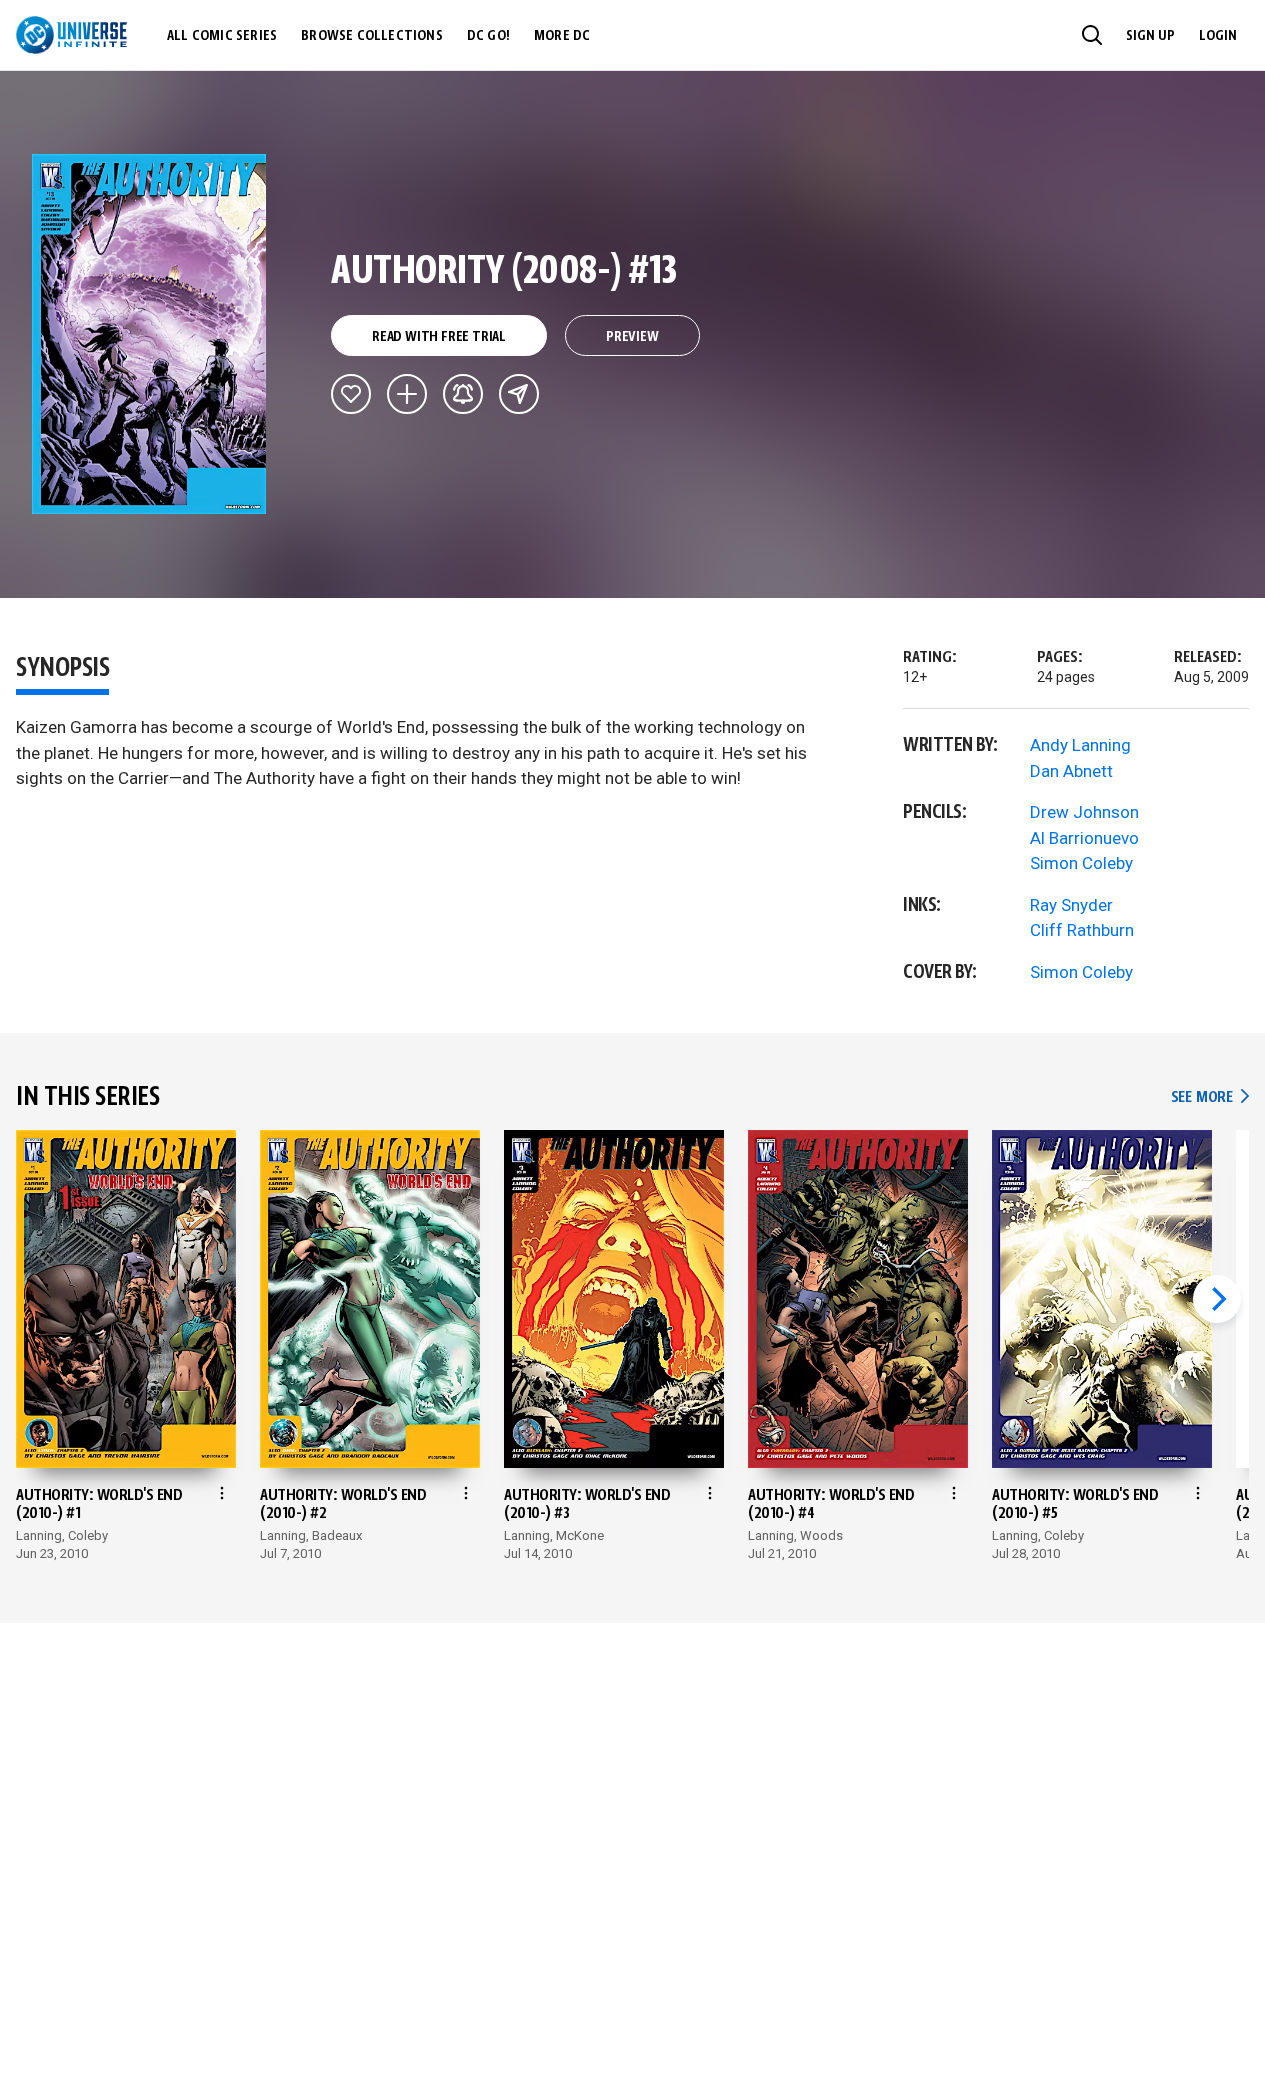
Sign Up (1150, 36)
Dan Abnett (1071, 771)
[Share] (519, 394)
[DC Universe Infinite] (71, 35)
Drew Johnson (1084, 812)
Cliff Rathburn (1082, 930)
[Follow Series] (463, 394)
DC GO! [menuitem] (488, 36)
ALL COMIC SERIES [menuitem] (222, 36)
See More (1210, 1097)
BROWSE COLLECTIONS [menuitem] (372, 36)
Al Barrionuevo (1084, 838)
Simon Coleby (1081, 863)
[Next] (1217, 1299)
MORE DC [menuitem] (562, 36)
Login (1218, 36)
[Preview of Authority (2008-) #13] (149, 334)
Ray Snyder (1071, 905)
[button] (1092, 35)
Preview (632, 337)
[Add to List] (407, 394)
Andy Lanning (1080, 745)
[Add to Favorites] (351, 394)
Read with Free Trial (439, 337)
